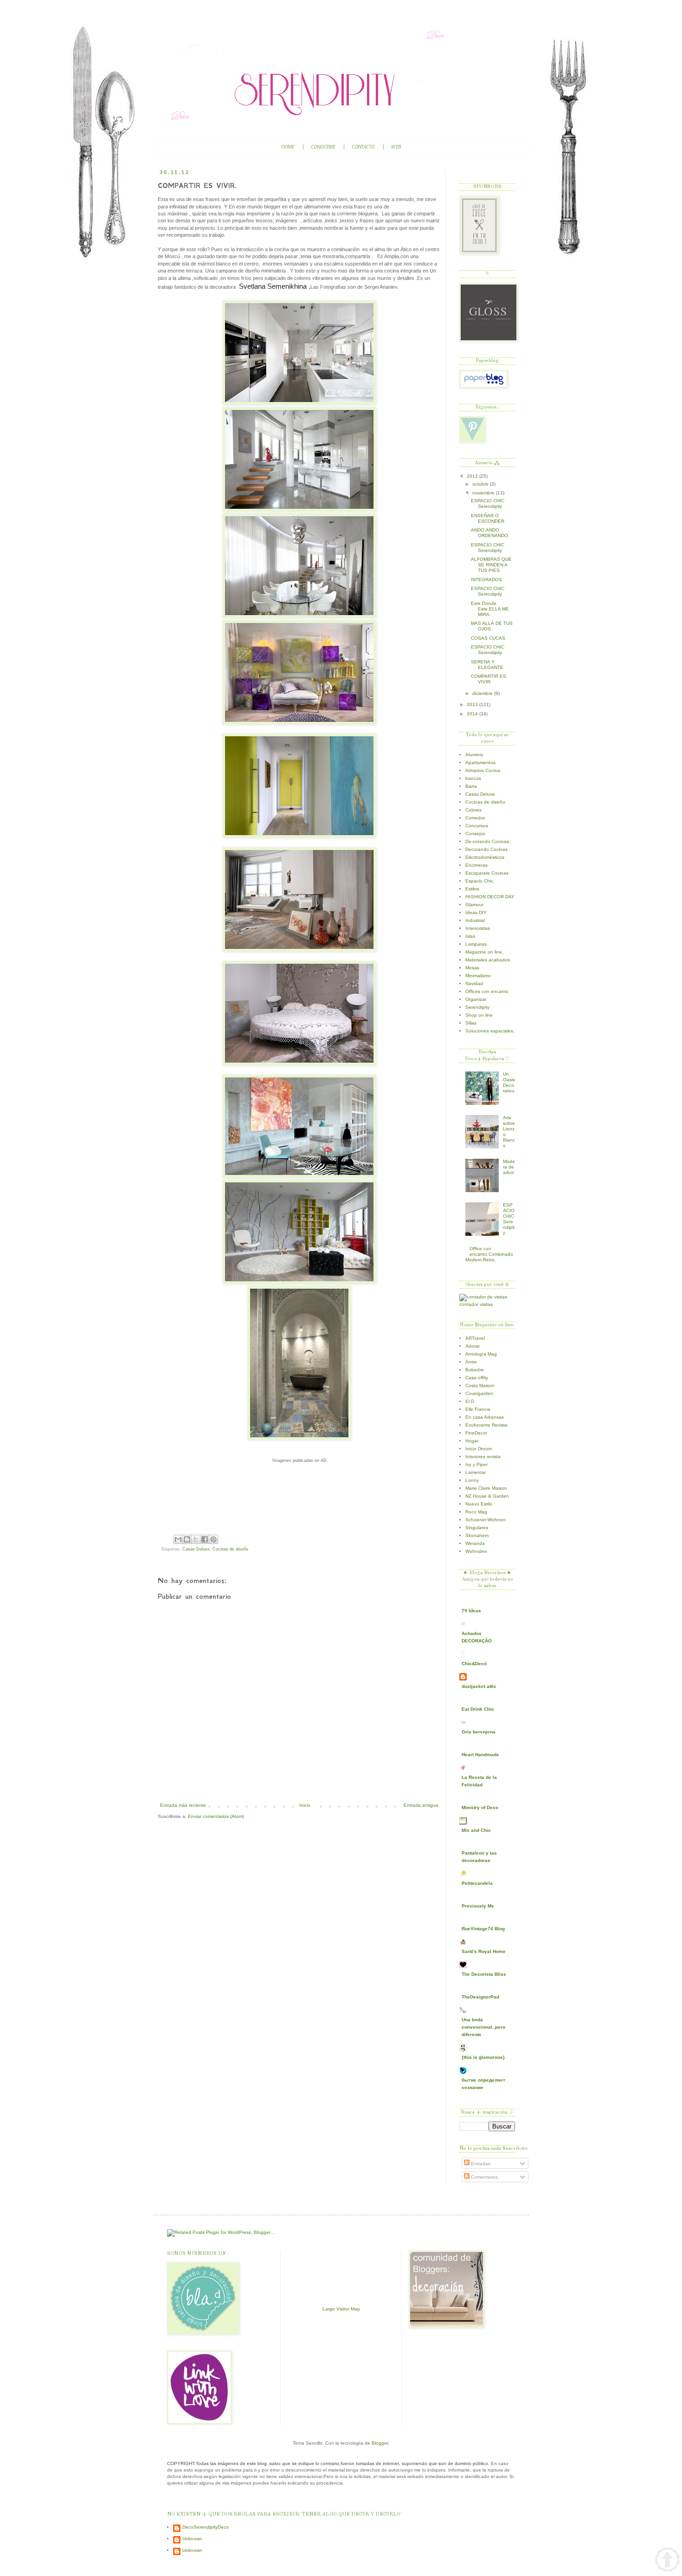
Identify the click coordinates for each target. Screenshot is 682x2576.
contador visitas (476, 1304)
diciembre (483, 693)
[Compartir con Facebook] (205, 1539)
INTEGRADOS (486, 580)
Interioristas (478, 928)
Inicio (305, 1805)
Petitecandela (477, 1883)
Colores (473, 810)
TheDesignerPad (480, 1997)
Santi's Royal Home (484, 1951)
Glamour (474, 905)
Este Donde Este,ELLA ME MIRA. (490, 609)
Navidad (474, 983)
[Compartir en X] (196, 1539)
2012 (473, 476)
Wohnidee (476, 1551)
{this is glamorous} (483, 2057)
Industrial (475, 920)
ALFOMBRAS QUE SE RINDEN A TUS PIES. (491, 565)
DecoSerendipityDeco (206, 2527)
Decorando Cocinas (486, 849)
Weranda (475, 1543)
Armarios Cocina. (483, 770)
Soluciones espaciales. (490, 1031)
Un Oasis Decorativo (509, 1082)
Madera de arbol (509, 1167)
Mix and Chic (476, 1830)
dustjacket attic (479, 1686)
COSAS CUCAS (488, 638)
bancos (473, 778)
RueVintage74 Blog (483, 1929)
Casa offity (477, 1378)
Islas (470, 936)
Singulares (477, 1528)
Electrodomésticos (485, 857)
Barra (471, 786)
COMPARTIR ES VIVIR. (489, 679)
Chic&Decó (474, 1664)
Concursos (477, 826)
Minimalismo (478, 976)
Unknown (192, 2539)
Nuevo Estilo (479, 1504)
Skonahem (477, 1535)
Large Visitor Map (341, 2309)
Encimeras (476, 865)
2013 (473, 704)
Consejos (475, 834)
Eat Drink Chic (478, 1709)
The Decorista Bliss (484, 1974)
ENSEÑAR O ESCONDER (488, 518)
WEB (396, 147)
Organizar (476, 999)
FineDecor (476, 1433)
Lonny (472, 1480)
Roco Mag (476, 1512)
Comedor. (476, 818)
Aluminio (474, 755)
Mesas (472, 968)
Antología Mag (481, 1354)
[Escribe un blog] (187, 1539)
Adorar (473, 1346)
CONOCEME (323, 147)
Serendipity (477, 1007)
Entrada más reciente (183, 1805)
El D (470, 1401)
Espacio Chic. (480, 881)
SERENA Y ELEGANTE (487, 665)
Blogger (380, 2443)
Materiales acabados (488, 960)
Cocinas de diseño (230, 1549)
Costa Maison (480, 1385)
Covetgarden (479, 1393)
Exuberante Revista (486, 1425)
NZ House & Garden (487, 1496)
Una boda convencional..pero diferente (483, 2027)
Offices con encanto (487, 991)
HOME (288, 147)
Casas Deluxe (196, 1549)
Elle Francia (478, 1409)
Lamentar (476, 1472)
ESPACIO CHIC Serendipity (488, 503)
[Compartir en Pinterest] (213, 1539)
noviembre (484, 493)
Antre (471, 1362)
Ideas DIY (476, 912)
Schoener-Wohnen (486, 1520)
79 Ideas (471, 1611)
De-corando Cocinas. (488, 841)
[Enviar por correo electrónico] (178, 1539)
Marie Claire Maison (486, 1488)
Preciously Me (478, 1906)
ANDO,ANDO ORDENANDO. (490, 533)
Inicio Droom (479, 1449)
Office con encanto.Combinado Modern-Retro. (489, 1254)
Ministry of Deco (480, 1807)
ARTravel (475, 1338)
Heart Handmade (480, 1755)
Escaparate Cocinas (487, 873)
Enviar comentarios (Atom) (216, 1816)
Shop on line (479, 1015)
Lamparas (476, 944)
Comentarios (484, 2177)
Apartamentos (480, 762)
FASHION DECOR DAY (490, 897)
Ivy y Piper (476, 1464)
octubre (481, 484)
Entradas (480, 2164)
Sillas (471, 1023)
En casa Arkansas (485, 1417)
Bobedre (475, 1370)
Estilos (472, 889)
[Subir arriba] (667, 2560)
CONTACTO (363, 147)
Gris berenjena (479, 1732)
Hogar (472, 1441)
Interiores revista (483, 1457)
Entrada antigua (421, 1805)
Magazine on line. (484, 952)
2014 (473, 714)
